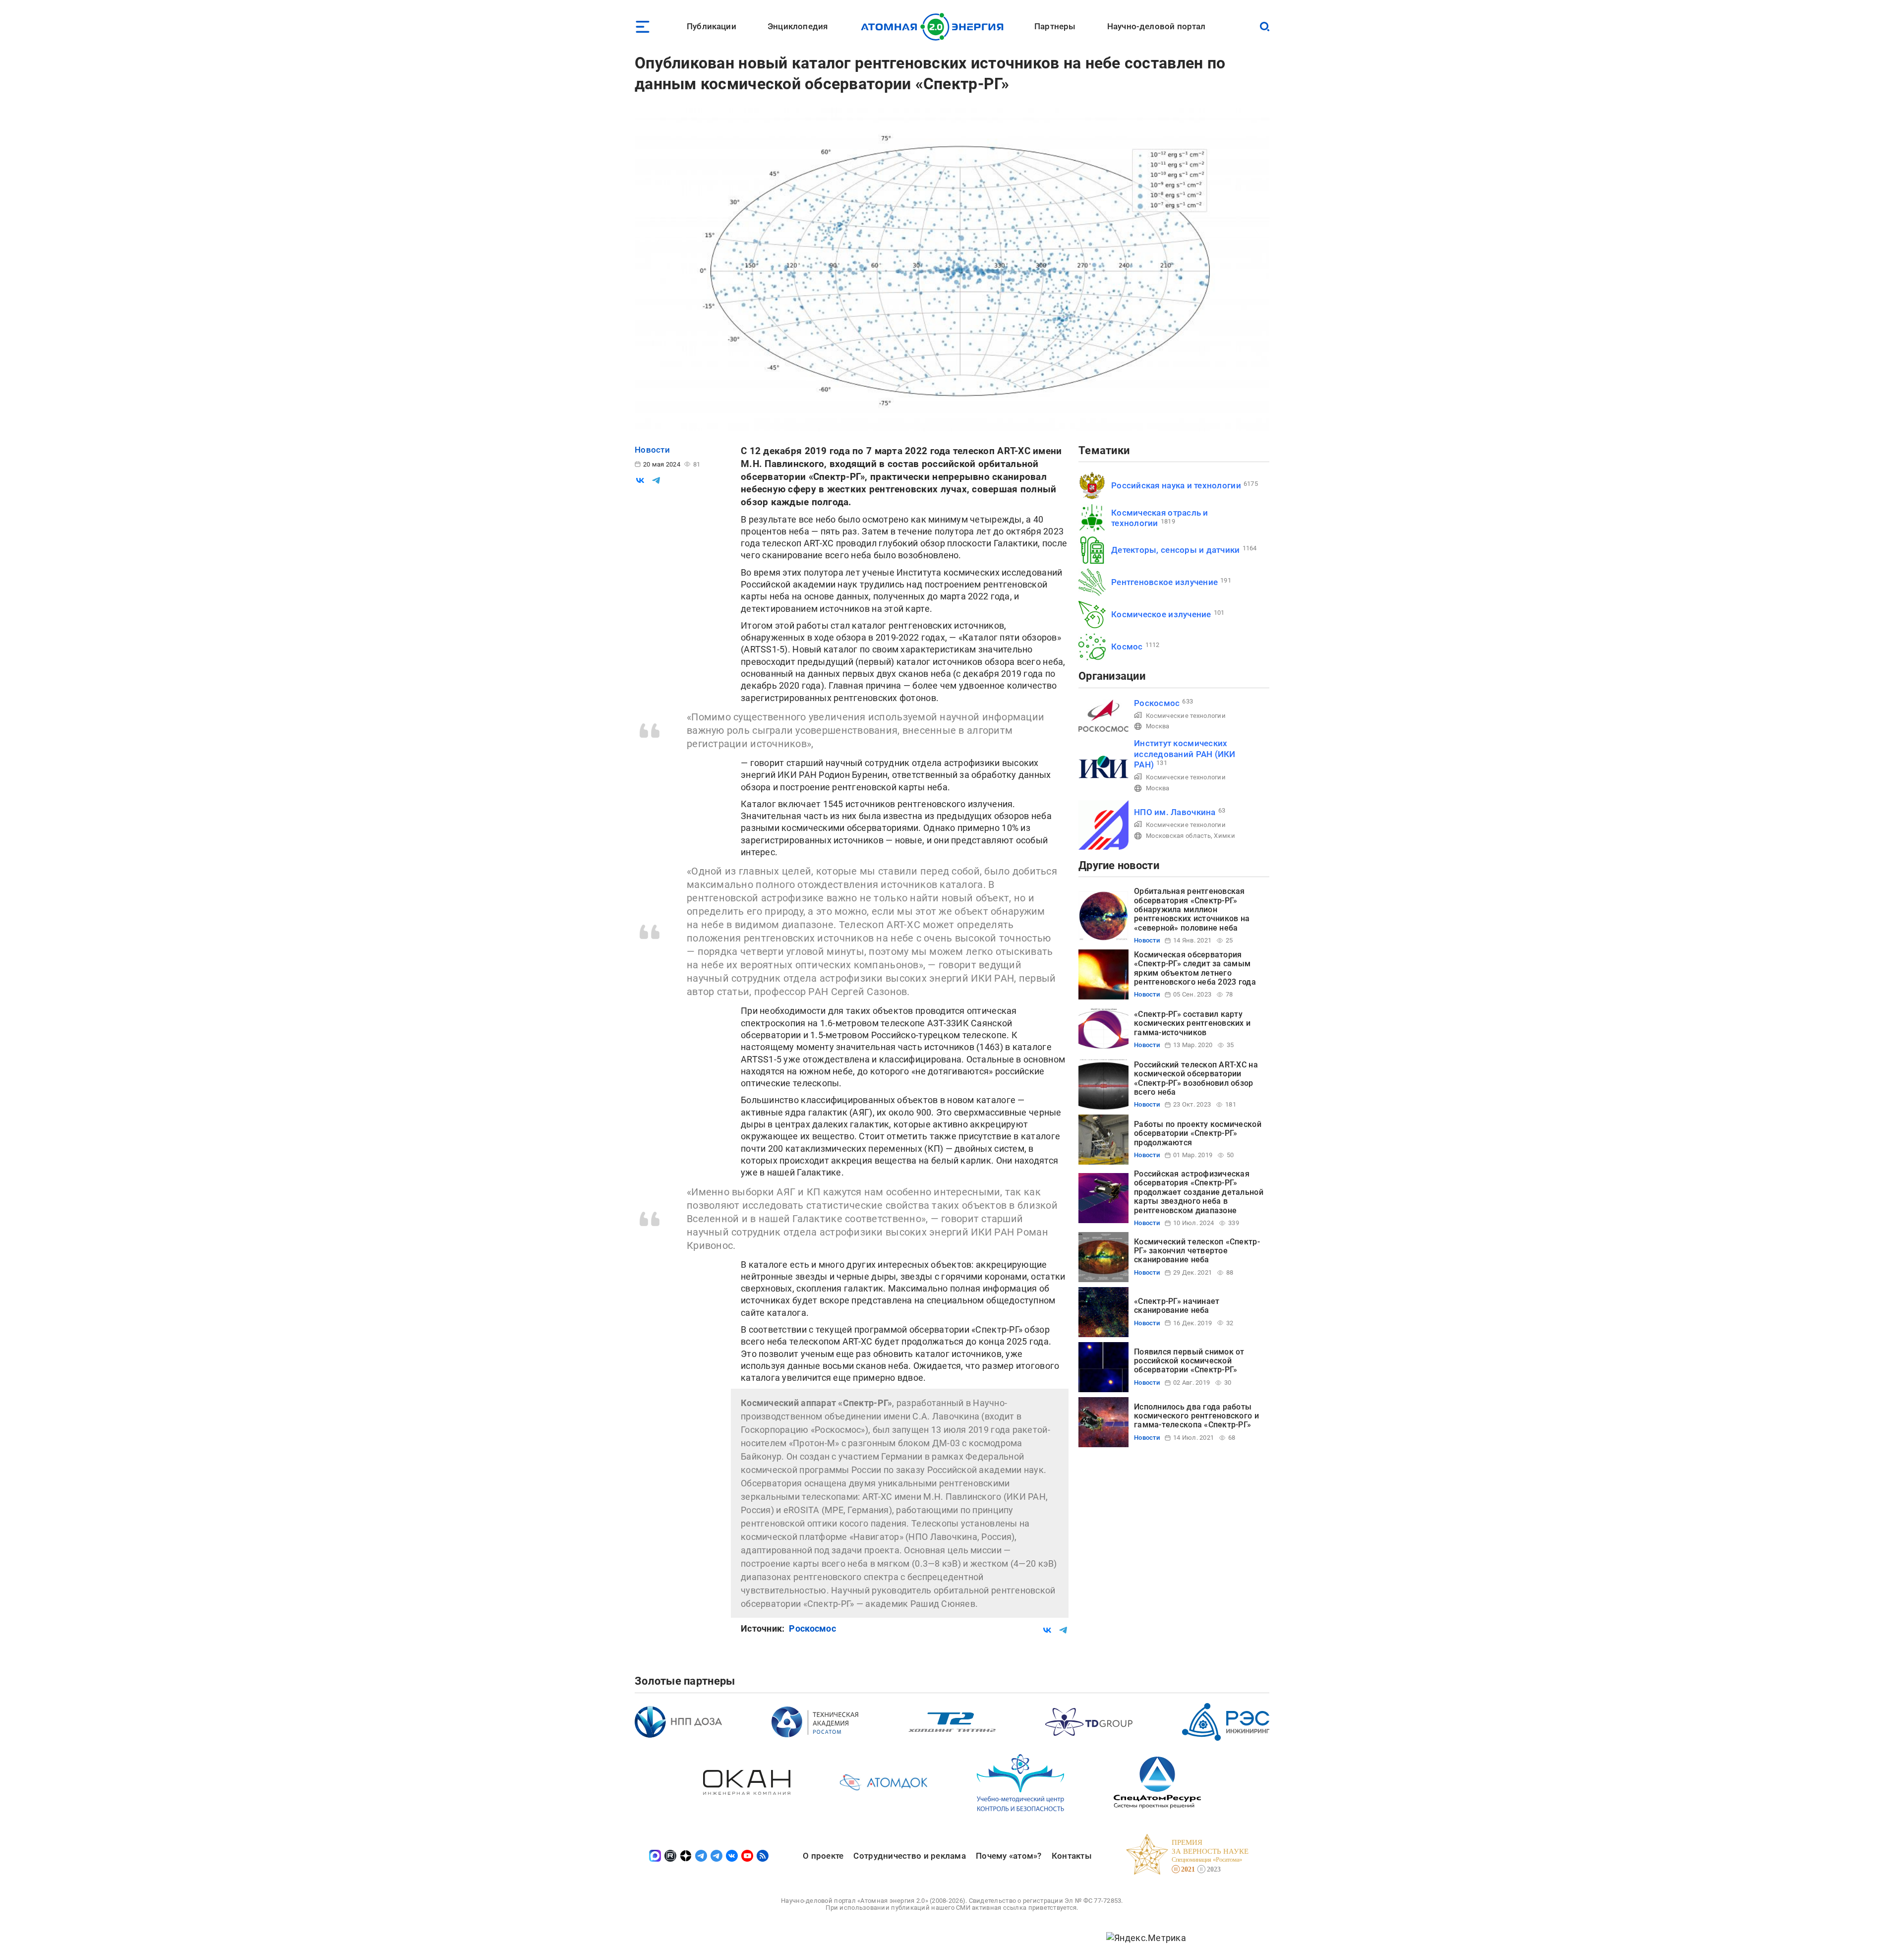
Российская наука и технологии (1176, 485)
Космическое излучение (1161, 614)
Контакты (1072, 1856)
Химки (1224, 836)
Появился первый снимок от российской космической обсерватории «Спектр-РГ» (1189, 1361)
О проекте (823, 1856)
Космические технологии (1186, 716)
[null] (640, 480)
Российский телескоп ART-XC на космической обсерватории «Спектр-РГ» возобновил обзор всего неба (1196, 1078)
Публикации (712, 26)
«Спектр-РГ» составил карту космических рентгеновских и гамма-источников (1192, 1023)
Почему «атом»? (1009, 1856)
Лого (935, 27)
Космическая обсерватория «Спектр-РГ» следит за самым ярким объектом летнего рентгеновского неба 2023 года (1195, 968)
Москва (1158, 726)
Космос (1127, 647)
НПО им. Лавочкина (1175, 812)
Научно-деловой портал (1157, 26)
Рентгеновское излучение (1164, 582)
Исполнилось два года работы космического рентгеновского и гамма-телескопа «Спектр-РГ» (1196, 1416)
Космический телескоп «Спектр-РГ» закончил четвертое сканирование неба (1197, 1251)
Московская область (1178, 836)
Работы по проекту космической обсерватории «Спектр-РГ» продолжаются (1198, 1133)
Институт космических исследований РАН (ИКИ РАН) (1185, 754)
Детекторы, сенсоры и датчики (1176, 550)
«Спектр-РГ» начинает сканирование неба (1177, 1306)
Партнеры (1055, 26)
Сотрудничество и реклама (909, 1856)
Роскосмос (812, 1628)
